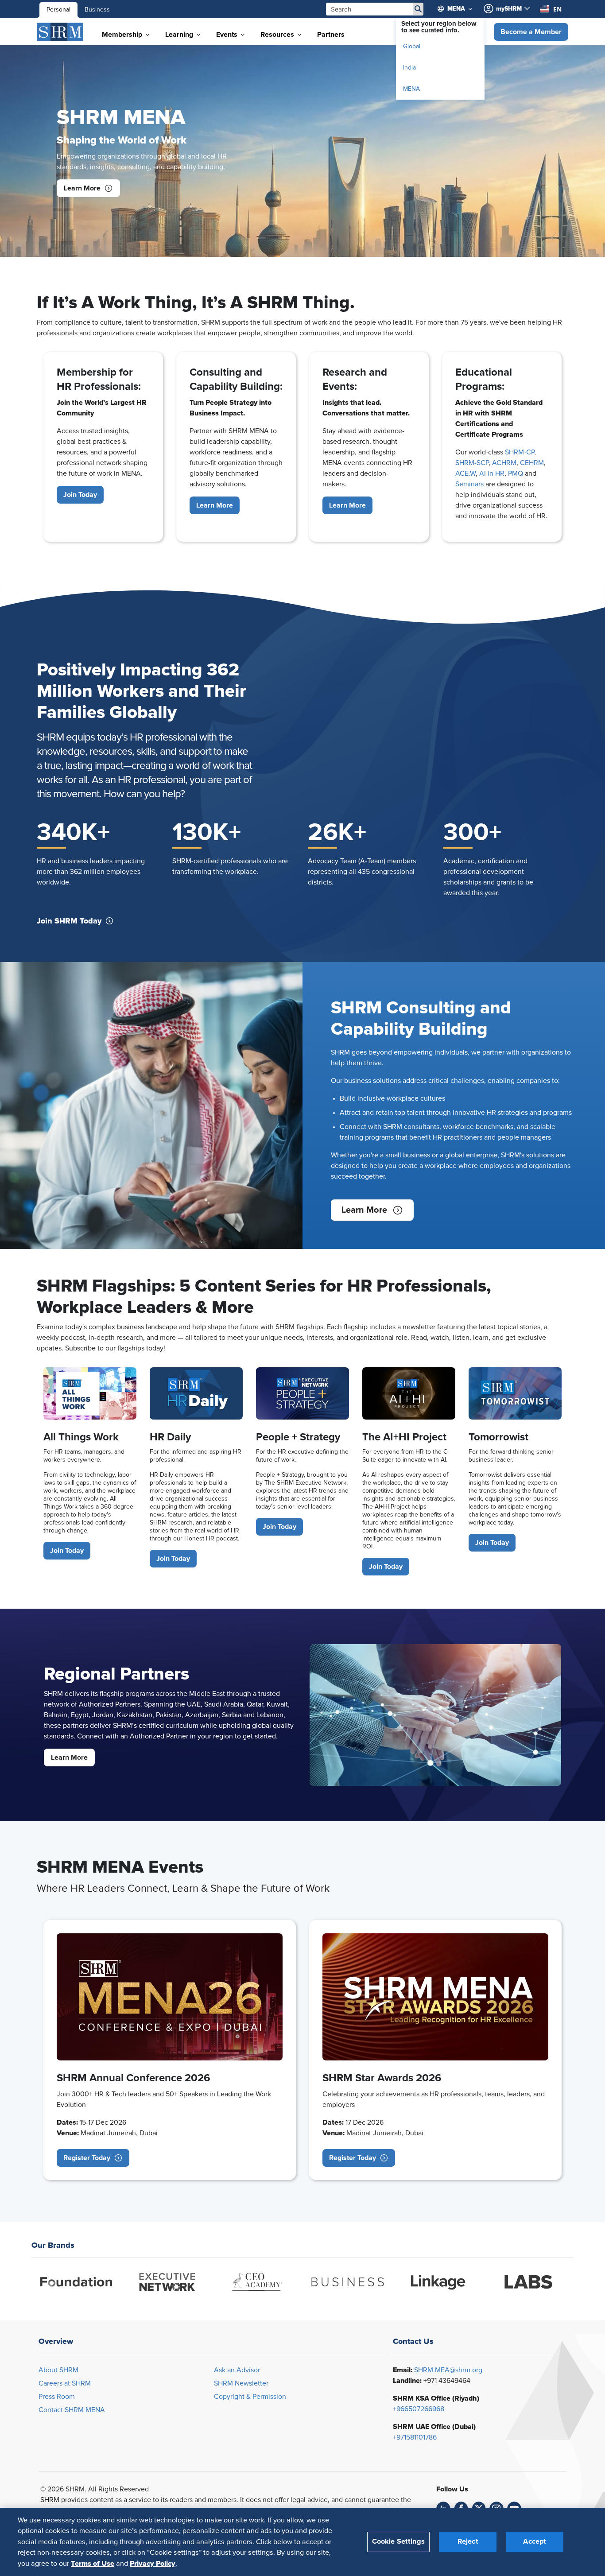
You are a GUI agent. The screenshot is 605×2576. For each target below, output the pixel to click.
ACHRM (504, 463)
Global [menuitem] (412, 47)
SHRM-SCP (472, 463)
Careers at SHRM (65, 2383)
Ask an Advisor (237, 2370)
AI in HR (492, 473)
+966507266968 (419, 2409)
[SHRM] (60, 32)
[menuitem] (459, 9)
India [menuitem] (409, 68)
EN (557, 9)
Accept (535, 2541)
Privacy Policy (153, 2563)
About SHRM (58, 2370)
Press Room (57, 2397)
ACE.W (465, 473)
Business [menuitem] (97, 10)
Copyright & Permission (250, 2397)
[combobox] (551, 9)
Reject (468, 2541)
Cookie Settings (398, 2541)
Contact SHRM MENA (72, 2410)
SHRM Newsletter (241, 2383)
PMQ (516, 473)
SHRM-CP (520, 452)
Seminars (469, 484)
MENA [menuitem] (411, 89)
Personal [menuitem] (58, 10)
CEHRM (532, 463)
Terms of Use (93, 2563)
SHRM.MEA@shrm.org (448, 2370)
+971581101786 (415, 2437)
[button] (531, 32)
